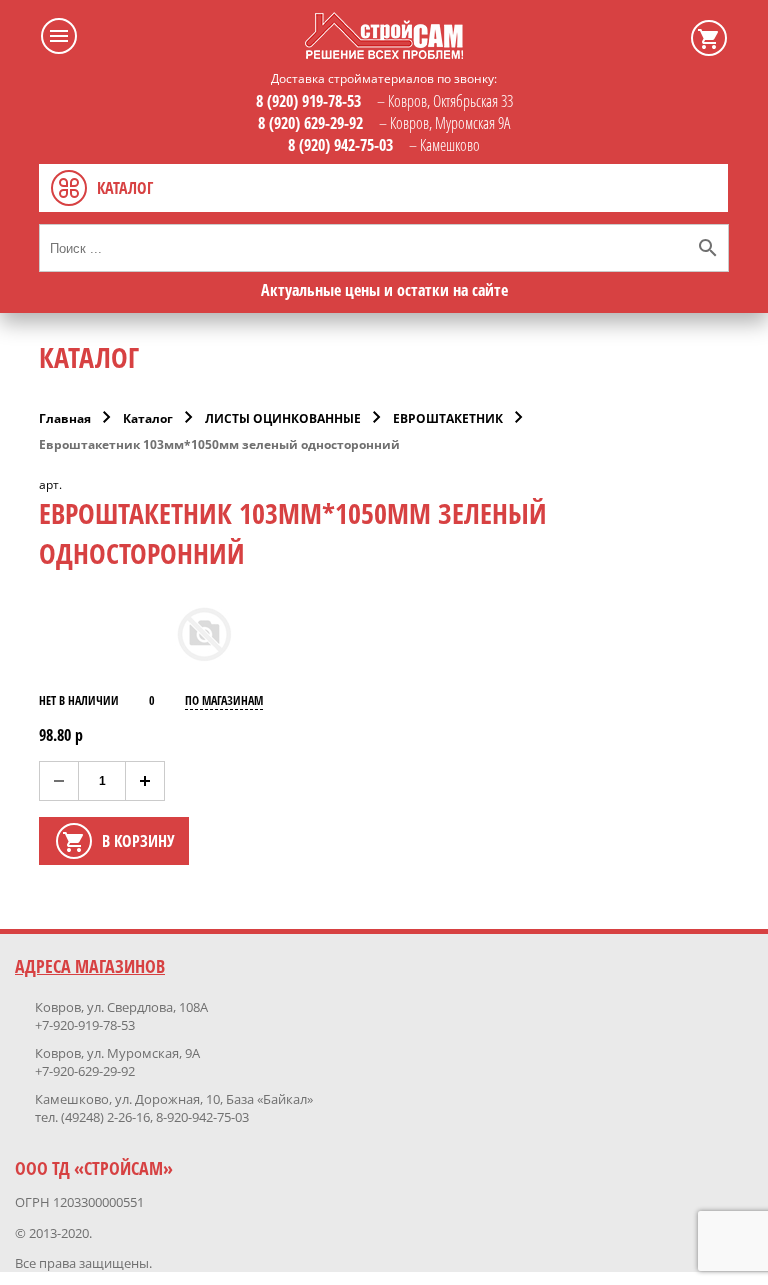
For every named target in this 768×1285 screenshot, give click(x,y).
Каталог (148, 418)
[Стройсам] (384, 53)
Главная (65, 418)
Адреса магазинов (90, 966)
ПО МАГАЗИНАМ (224, 700)
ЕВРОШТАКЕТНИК (448, 418)
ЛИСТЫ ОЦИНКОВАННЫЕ (283, 418)
